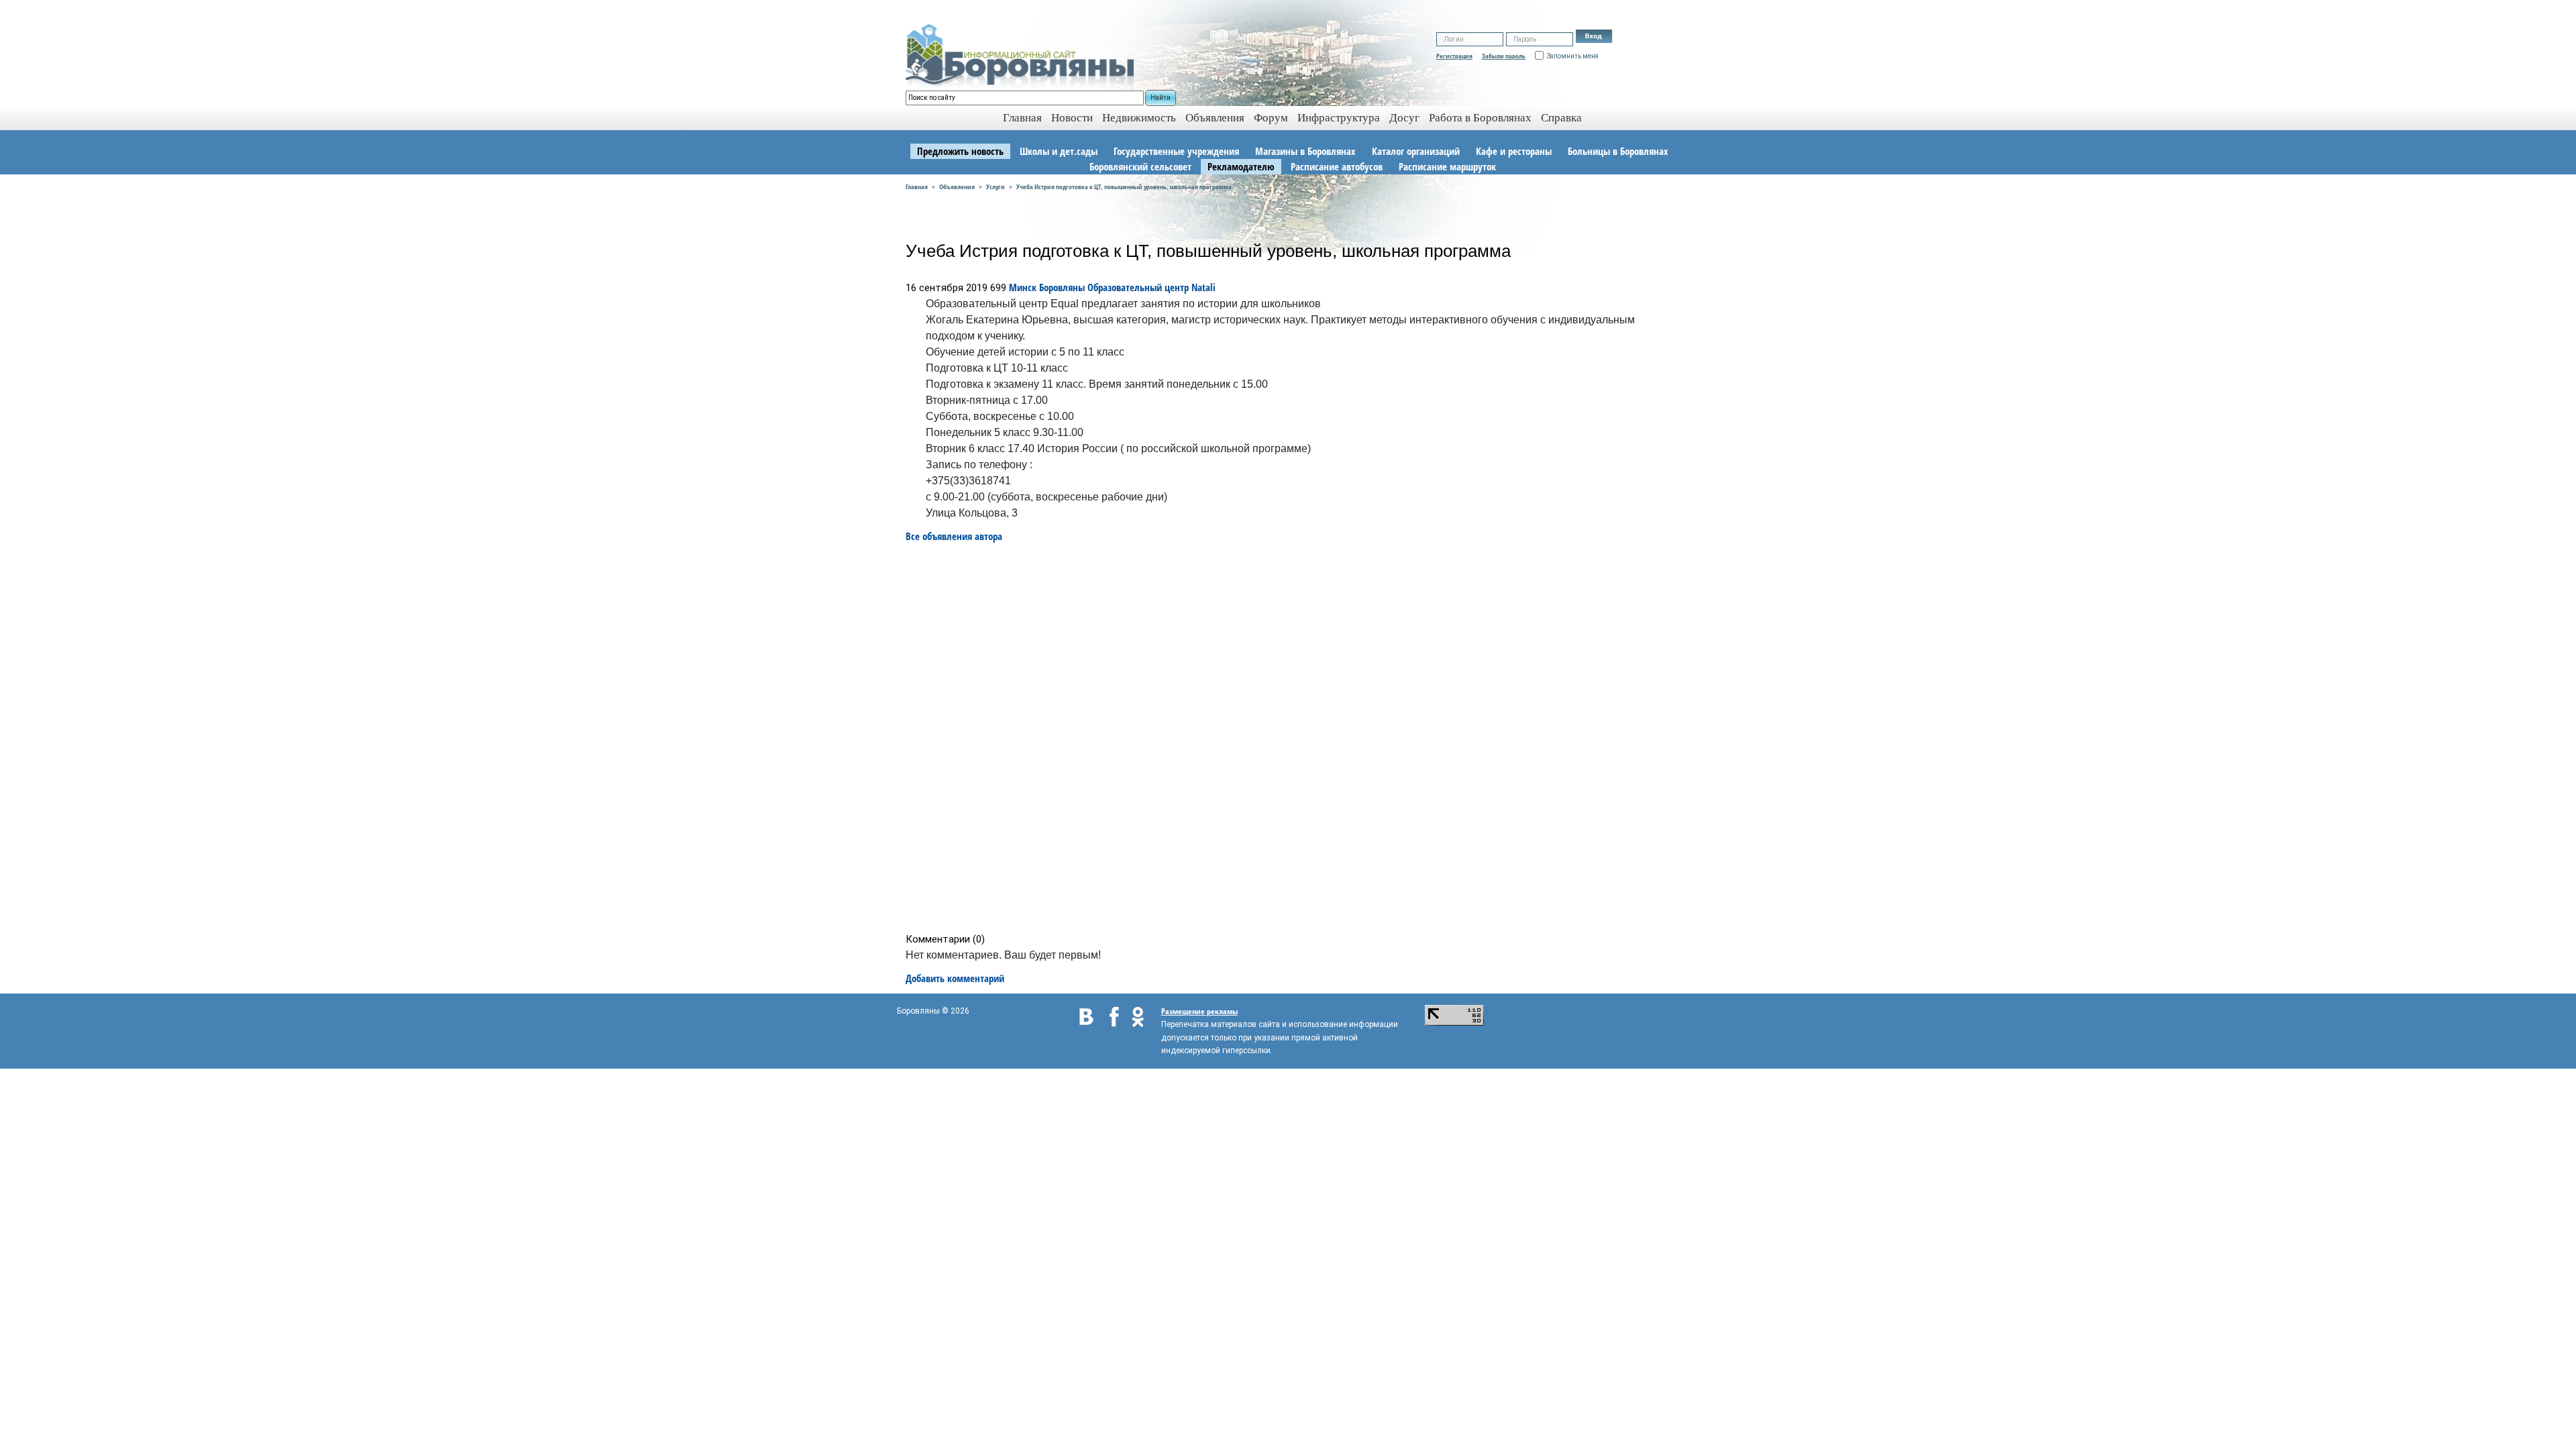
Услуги (996, 186)
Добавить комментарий (955, 978)
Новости (1072, 118)
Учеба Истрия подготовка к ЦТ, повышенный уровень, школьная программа (1124, 186)
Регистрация (1454, 56)
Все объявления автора (954, 536)
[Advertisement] (1292, 738)
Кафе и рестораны (1514, 151)
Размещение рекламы (1199, 1011)
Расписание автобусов (1337, 166)
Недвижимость (1139, 118)
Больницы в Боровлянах (1618, 151)
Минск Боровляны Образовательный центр (1099, 287)
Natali (1203, 287)
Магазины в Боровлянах (1305, 151)
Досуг (1404, 118)
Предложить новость (960, 151)
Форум (1271, 118)
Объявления (1215, 118)
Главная (917, 186)
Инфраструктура (1339, 118)
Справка (1561, 118)
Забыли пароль (1504, 56)
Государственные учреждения (1176, 151)
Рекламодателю (1241, 166)
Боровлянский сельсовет (1140, 166)
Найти (1161, 98)
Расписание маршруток (1447, 166)
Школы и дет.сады (1059, 151)
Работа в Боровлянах (1480, 118)
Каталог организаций (1416, 151)
